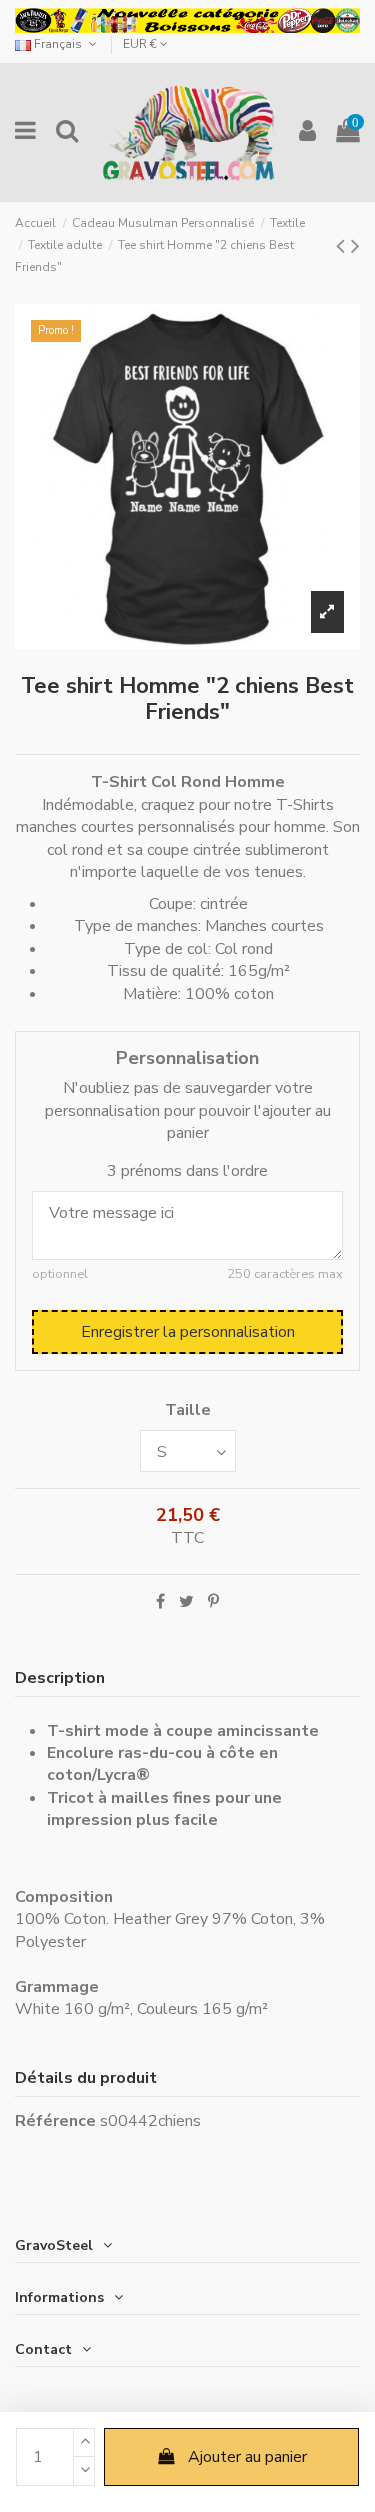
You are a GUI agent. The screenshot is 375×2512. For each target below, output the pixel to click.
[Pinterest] (213, 1602)
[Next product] (355, 246)
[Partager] (160, 1602)
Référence (55, 2121)
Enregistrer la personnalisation (188, 1332)
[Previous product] (343, 246)
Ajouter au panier (247, 2457)
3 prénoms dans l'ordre (187, 1171)
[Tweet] (186, 1602)
